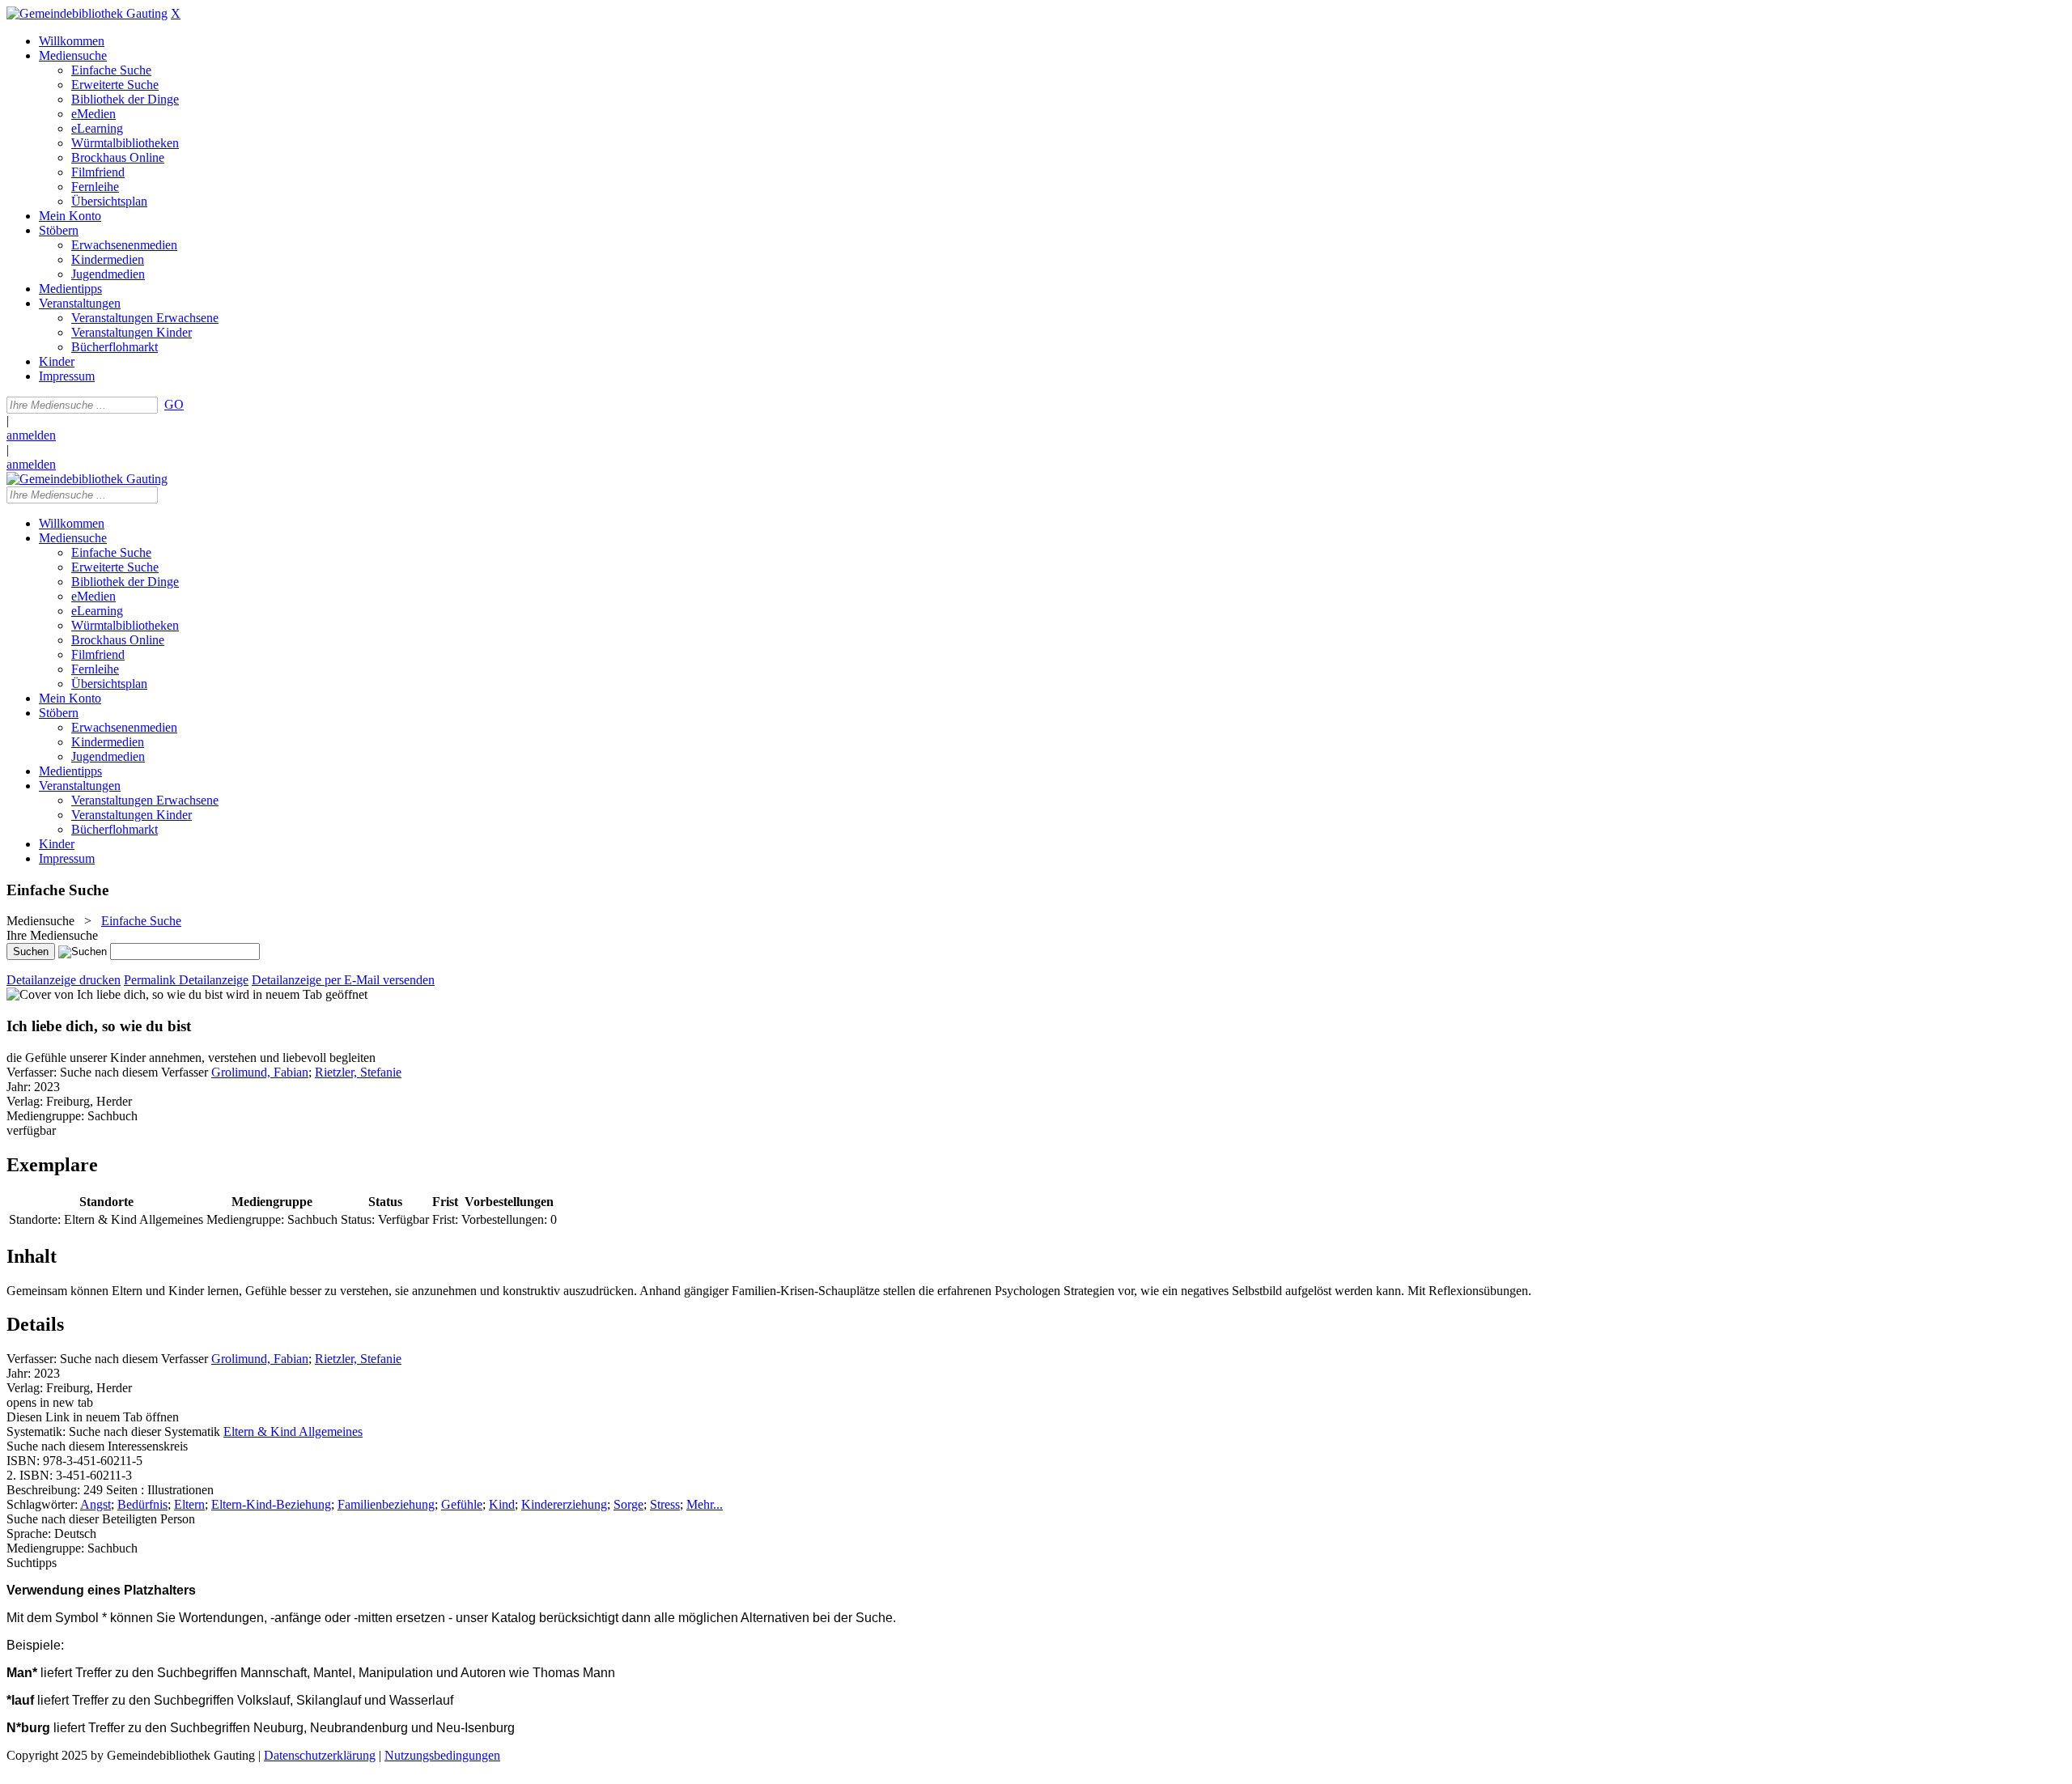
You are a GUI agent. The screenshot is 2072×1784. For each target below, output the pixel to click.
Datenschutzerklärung (320, 1755)
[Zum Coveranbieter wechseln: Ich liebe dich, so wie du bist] (115, 994)
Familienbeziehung (386, 1504)
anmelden (31, 435)
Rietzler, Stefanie (358, 1072)
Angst (96, 1504)
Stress (665, 1504)
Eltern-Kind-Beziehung (271, 1504)
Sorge (628, 1504)
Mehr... (705, 1504)
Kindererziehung (564, 1504)
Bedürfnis (142, 1504)
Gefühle (462, 1504)
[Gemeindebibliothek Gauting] (87, 13)
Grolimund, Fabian (260, 1072)
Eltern (189, 1504)
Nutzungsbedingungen (442, 1755)
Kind (502, 1504)
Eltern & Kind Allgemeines (293, 1431)
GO (174, 404)
